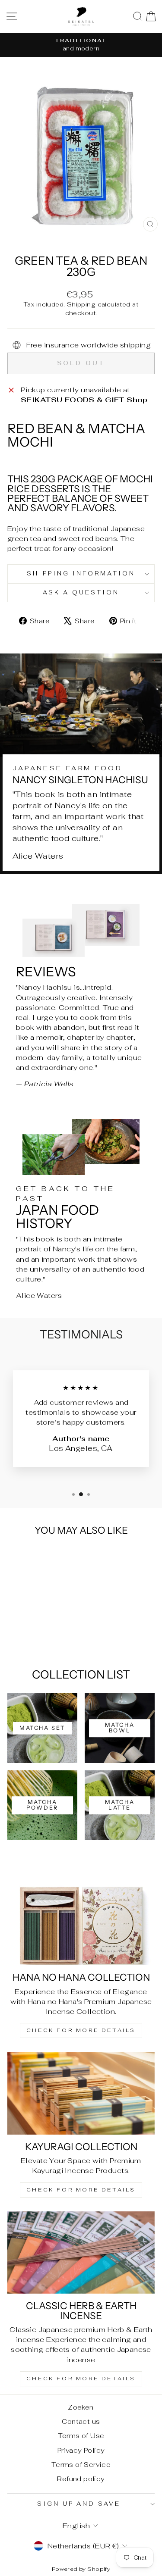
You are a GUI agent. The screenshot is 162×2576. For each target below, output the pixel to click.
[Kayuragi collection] (81, 2093)
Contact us (81, 2421)
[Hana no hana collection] (81, 1924)
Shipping (81, 304)
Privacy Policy (81, 2450)
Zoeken (81, 2407)
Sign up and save (79, 2504)
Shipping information (81, 574)
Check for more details (81, 2030)
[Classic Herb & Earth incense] (81, 2253)
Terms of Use (81, 2436)
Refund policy (81, 2479)
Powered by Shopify (81, 2569)
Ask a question (81, 592)
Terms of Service (81, 2465)
